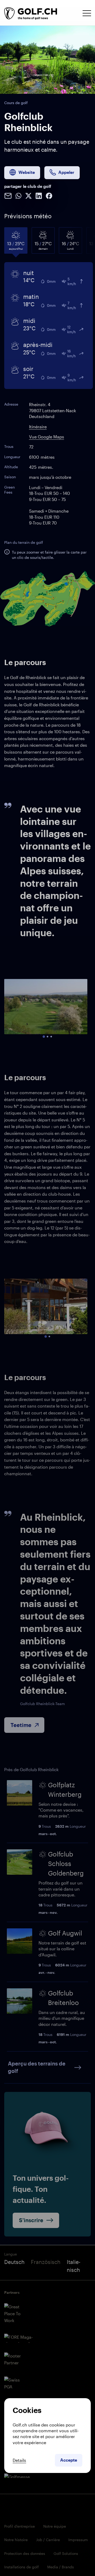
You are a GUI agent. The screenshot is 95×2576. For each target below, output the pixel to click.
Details (19, 2460)
